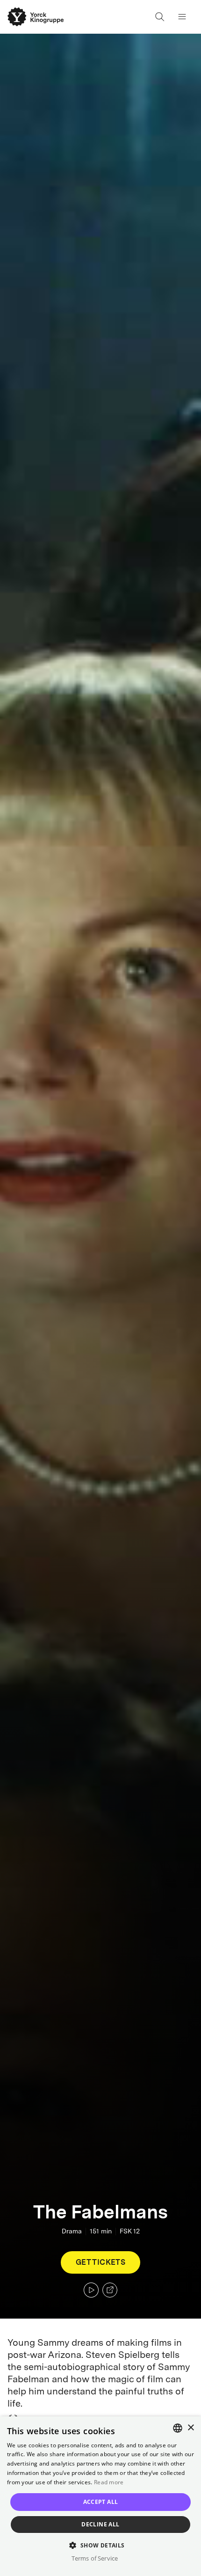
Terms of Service (95, 2558)
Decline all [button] (100, 2524)
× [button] (190, 2428)
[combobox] (178, 2428)
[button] (100, 2545)
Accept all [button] (101, 2502)
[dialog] (100, 2496)
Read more (109, 2482)
